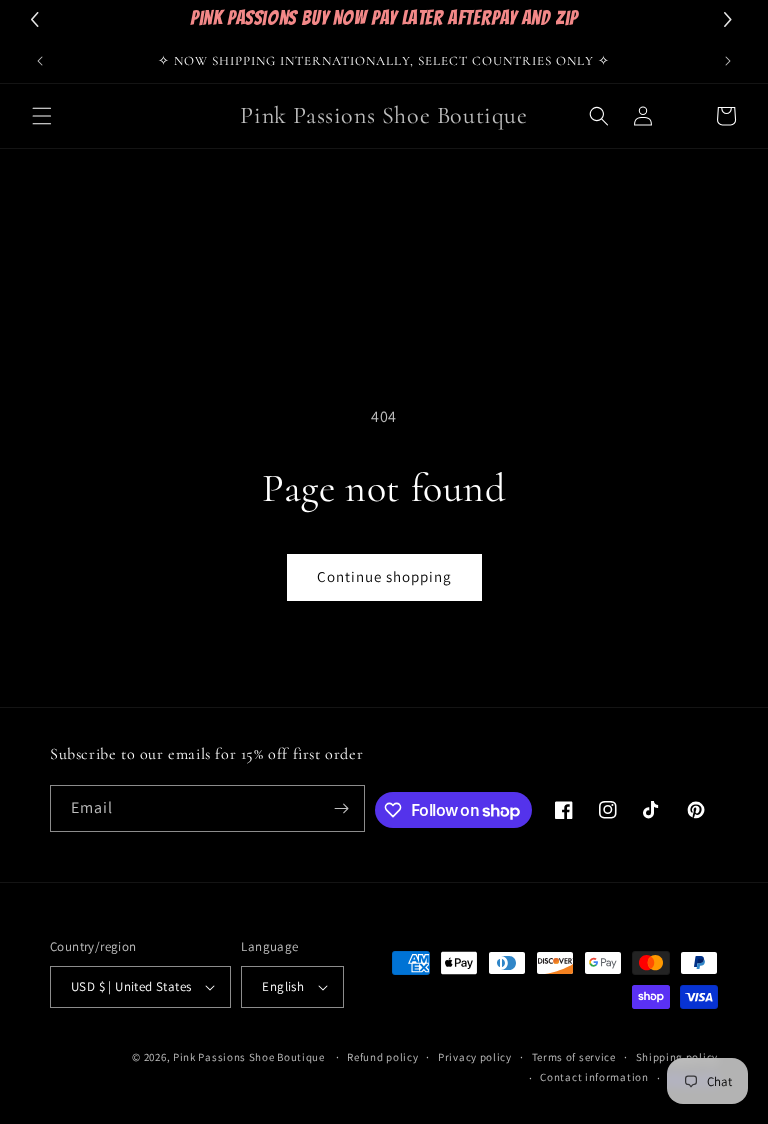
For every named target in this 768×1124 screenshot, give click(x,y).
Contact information (594, 1077)
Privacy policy (475, 1057)
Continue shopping (384, 576)
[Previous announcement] (40, 61)
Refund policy (382, 1057)
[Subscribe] (342, 808)
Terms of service (574, 1057)
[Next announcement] (728, 61)
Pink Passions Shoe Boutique (249, 1057)
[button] (42, 116)
